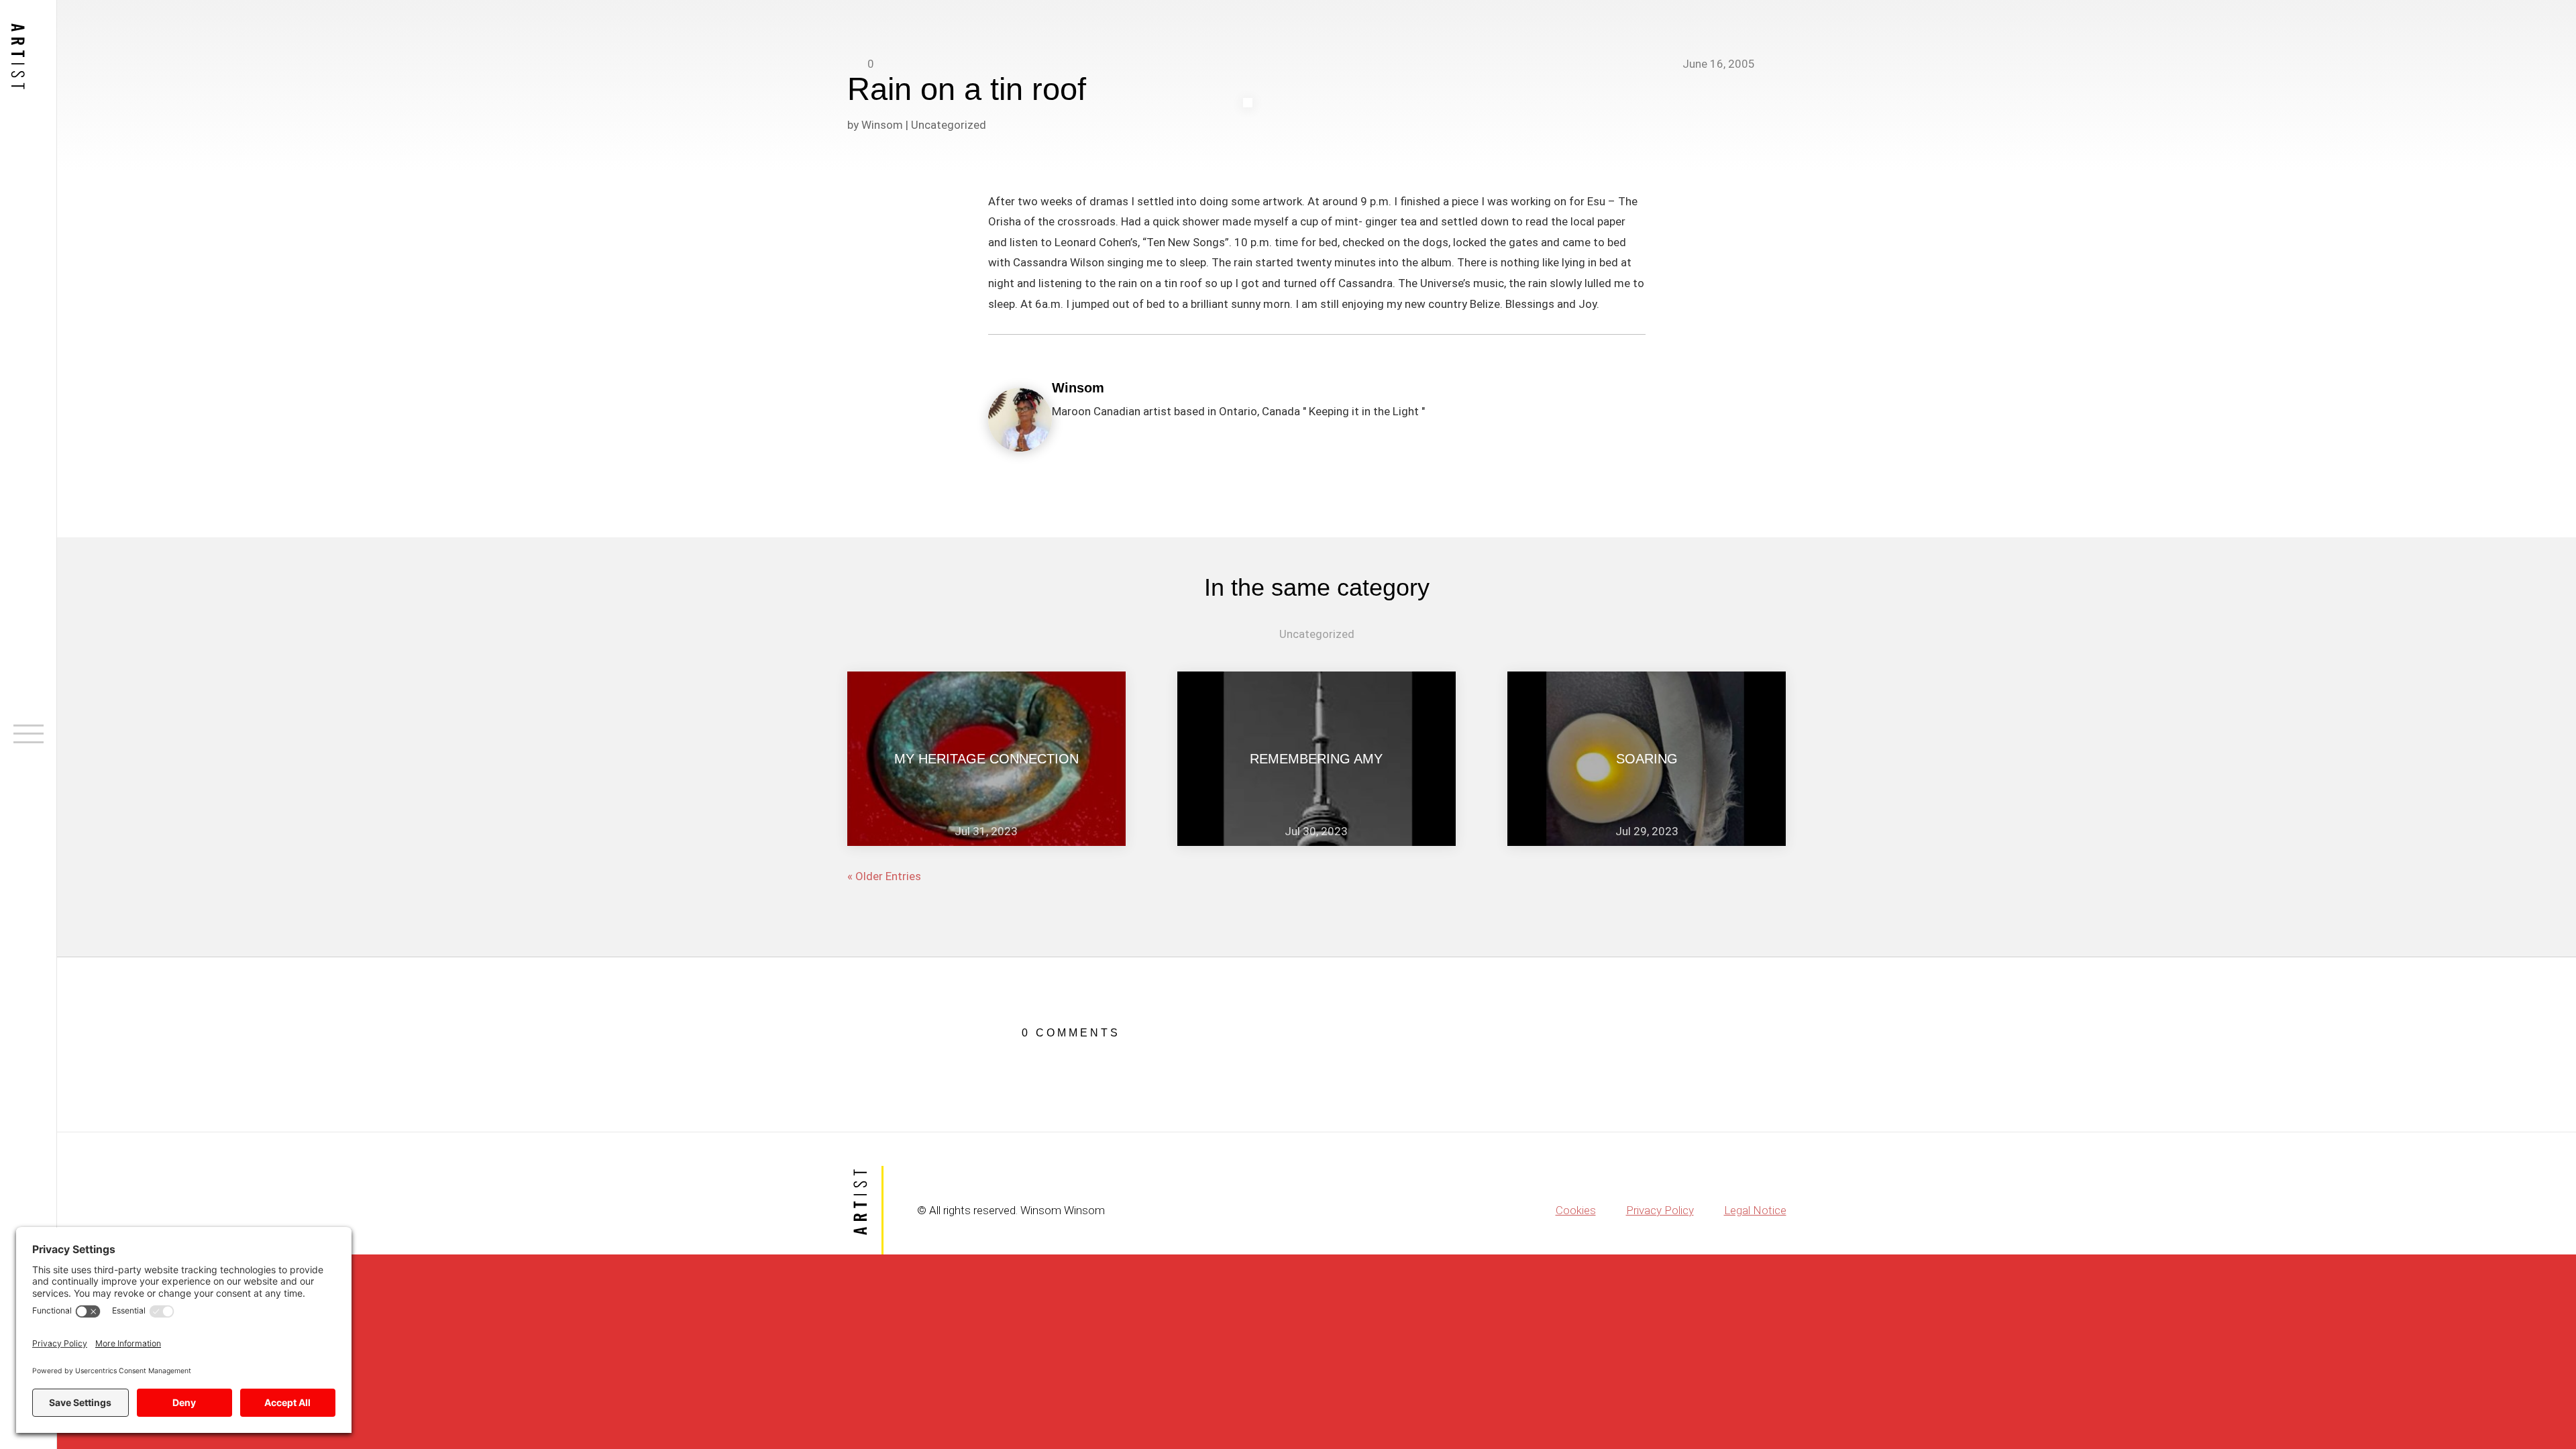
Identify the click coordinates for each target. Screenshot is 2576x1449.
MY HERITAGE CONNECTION (986, 759)
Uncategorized (949, 125)
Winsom (882, 125)
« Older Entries (884, 876)
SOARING (1647, 759)
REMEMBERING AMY (1316, 759)
